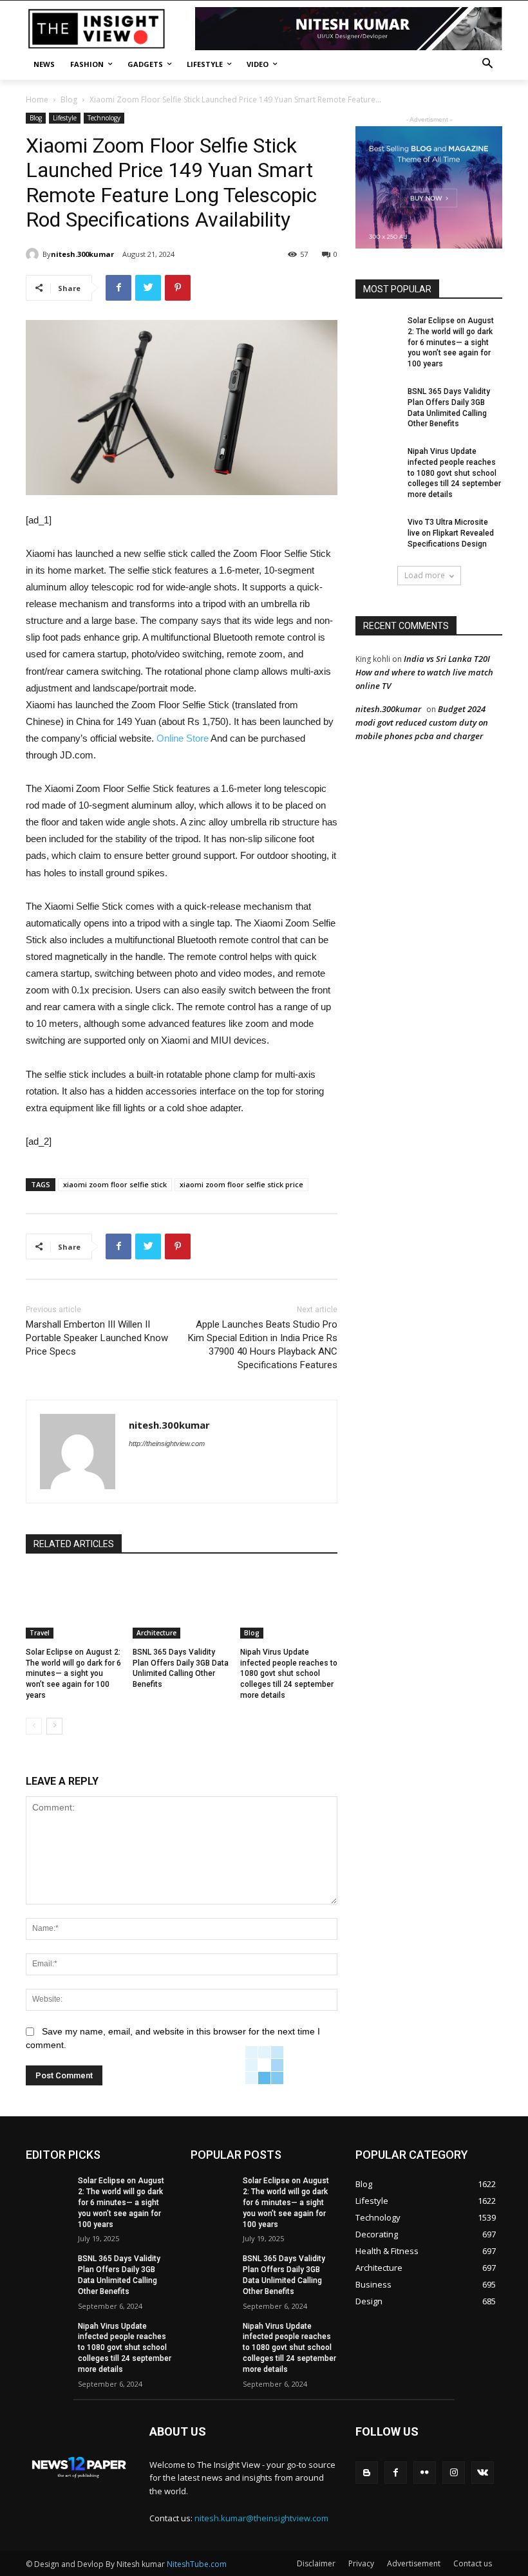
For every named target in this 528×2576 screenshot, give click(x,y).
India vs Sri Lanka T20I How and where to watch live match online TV (424, 672)
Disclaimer (316, 2563)
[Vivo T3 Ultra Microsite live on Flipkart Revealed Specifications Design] (377, 532)
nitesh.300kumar (82, 254)
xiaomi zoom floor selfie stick (115, 1184)
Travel (40, 1633)
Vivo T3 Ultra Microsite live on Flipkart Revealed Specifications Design (451, 533)
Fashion (87, 64)
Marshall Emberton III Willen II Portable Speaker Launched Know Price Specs (97, 1338)
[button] (487, 65)
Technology (104, 118)
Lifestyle (205, 64)
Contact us (473, 2563)
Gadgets (145, 64)
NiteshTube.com (197, 2564)
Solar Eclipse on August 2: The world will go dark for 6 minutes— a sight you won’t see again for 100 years (73, 1674)
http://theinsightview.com (167, 1443)
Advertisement (414, 2563)
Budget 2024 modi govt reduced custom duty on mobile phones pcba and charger (422, 722)
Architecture (156, 1633)
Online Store (183, 738)
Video (258, 64)
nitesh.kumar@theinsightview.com (261, 2518)
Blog (69, 99)
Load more (425, 575)
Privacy (361, 2563)
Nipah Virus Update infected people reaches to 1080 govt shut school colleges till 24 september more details (289, 1674)
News (44, 64)
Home (37, 99)
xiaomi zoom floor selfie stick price (241, 1184)
